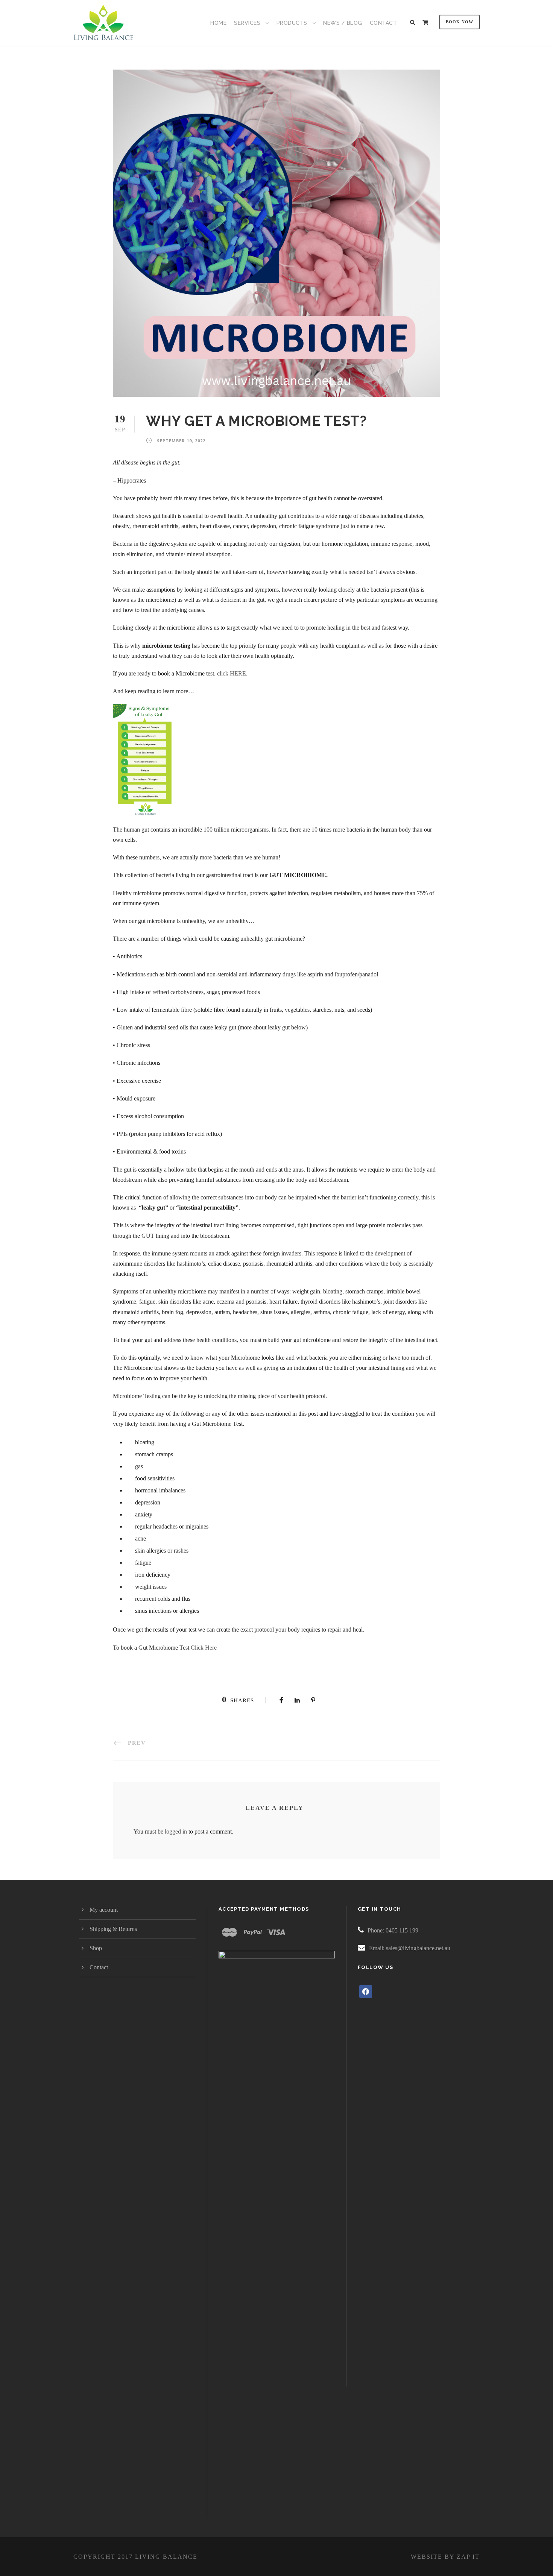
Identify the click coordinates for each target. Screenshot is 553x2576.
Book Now (460, 22)
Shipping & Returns (113, 1929)
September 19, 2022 (181, 441)
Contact (384, 23)
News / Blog (343, 23)
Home (218, 23)
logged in (176, 1831)
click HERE (232, 673)
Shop (96, 1948)
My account (104, 1910)
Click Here (204, 1648)
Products (292, 23)
